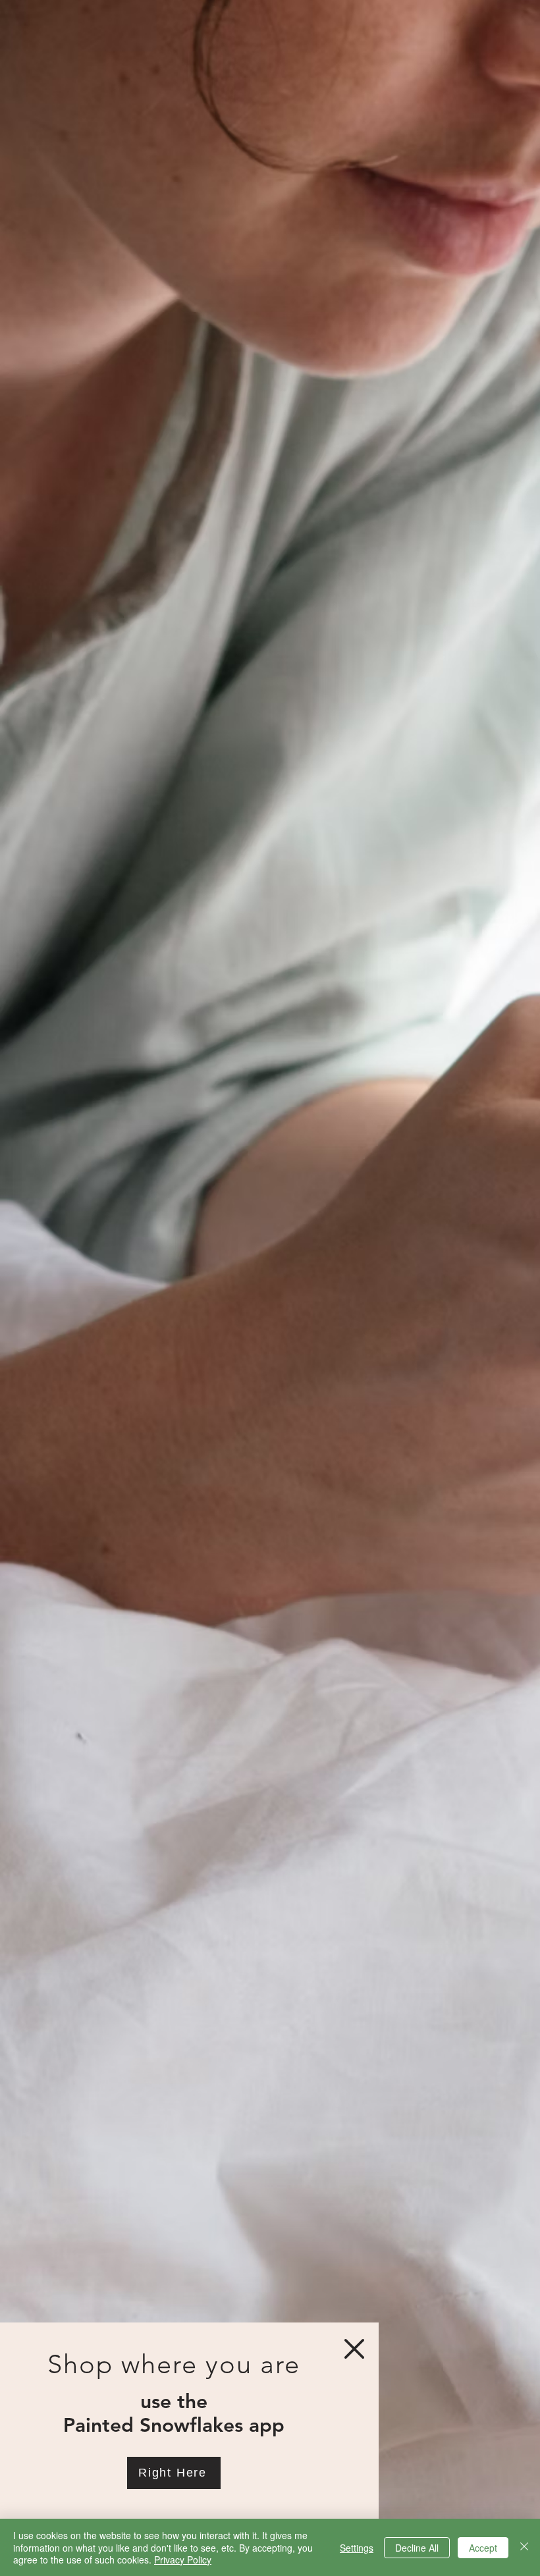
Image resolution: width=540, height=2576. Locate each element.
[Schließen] (524, 2547)
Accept (483, 2548)
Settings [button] (357, 2548)
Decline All (417, 2548)
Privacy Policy (183, 2560)
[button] (354, 2349)
